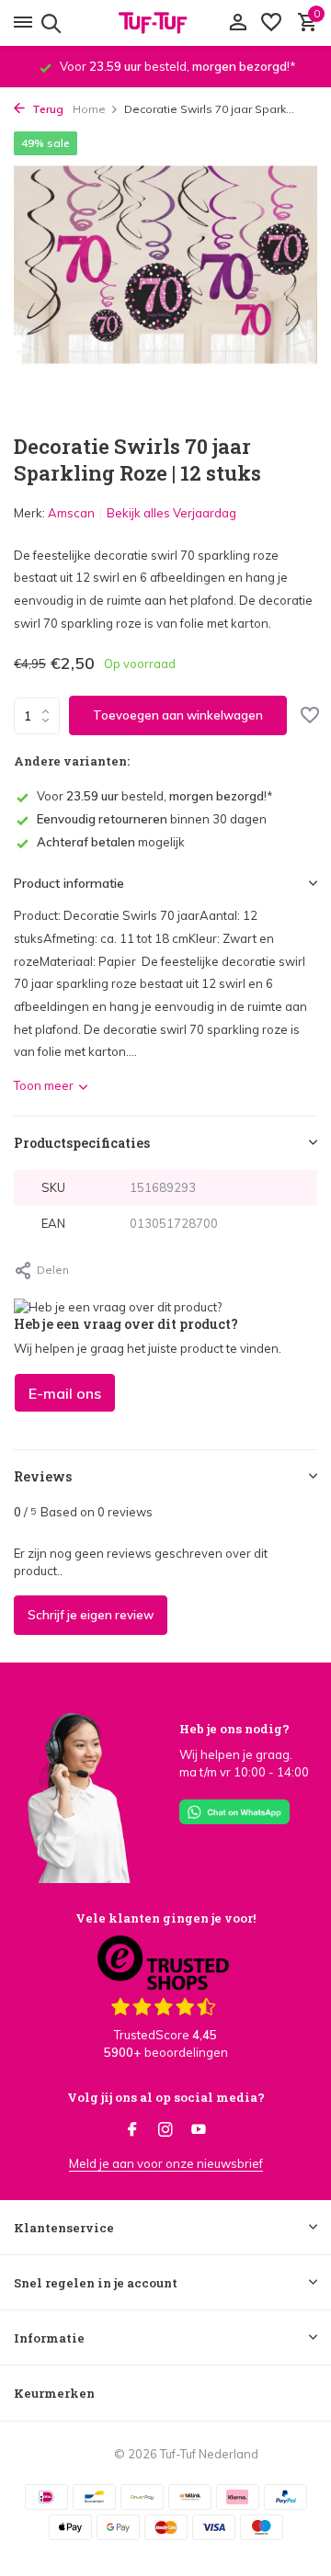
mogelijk (111, 842)
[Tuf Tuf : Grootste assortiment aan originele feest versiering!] (165, 23)
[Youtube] (199, 2130)
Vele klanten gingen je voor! (165, 1918)
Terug (46, 109)
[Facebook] (132, 2130)
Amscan (71, 513)
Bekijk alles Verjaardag (171, 513)
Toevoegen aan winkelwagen (178, 715)
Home (89, 109)
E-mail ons (65, 1393)
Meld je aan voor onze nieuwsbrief (166, 2163)
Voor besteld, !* (155, 796)
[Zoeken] (48, 23)
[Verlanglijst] (271, 23)
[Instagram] (165, 2130)
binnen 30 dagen (152, 819)
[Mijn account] (238, 23)
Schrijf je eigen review (91, 1615)
